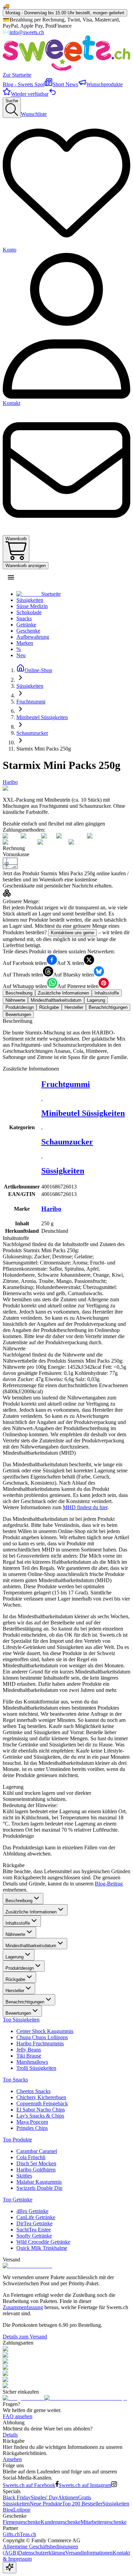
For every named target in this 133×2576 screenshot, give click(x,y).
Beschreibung (19, 1901)
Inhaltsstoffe (18, 1923)
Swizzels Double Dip (39, 2188)
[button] (11, 577)
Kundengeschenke (61, 2522)
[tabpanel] (66, 1039)
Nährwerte (15, 1934)
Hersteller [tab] (74, 1007)
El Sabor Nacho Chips (41, 2110)
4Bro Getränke (32, 2211)
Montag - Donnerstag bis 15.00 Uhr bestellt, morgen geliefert (65, 13)
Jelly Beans (29, 2050)
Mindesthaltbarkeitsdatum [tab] (56, 1000)
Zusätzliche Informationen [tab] (63, 993)
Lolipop (22, 2510)
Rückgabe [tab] (49, 1007)
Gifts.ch (11, 2534)
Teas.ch (28, 2534)
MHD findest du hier (85, 1507)
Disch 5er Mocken (36, 2163)
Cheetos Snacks (33, 2091)
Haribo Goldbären (36, 2170)
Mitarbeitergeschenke (104, 2522)
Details (10, 2435)
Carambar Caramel (37, 2151)
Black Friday (17, 2497)
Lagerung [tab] (96, 1000)
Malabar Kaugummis (39, 2182)
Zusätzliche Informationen (31, 1912)
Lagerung (14, 1957)
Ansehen (12, 2459)
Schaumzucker (67, 1142)
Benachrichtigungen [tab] (108, 1007)
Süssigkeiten (63, 1171)
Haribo (10, 782)
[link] (44, 749)
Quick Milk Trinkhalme (42, 2248)
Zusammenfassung (23, 2307)
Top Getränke (18, 2200)
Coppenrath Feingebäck (42, 2103)
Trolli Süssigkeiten (36, 2068)
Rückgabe (15, 1979)
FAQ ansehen (18, 2416)
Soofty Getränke (34, 2236)
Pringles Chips (32, 2128)
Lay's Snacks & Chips (40, 2116)
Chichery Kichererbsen (41, 2097)
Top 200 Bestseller (82, 2504)
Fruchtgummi (66, 1084)
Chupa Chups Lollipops (42, 2037)
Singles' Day (44, 2497)
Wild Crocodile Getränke (43, 2242)
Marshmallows (32, 2062)
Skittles (24, 2176)
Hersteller (15, 1991)
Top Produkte (17, 2140)
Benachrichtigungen (25, 2002)
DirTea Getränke (34, 2223)
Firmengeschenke (22, 2522)
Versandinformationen (89, 2553)
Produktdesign (20, 1968)
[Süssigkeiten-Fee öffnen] (10, 2568)
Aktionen (68, 2497)
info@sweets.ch (27, 32)
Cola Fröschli (31, 2157)
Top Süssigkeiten (21, 2020)
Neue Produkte (46, 2504)
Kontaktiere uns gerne (72, 933)
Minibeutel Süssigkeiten (83, 1113)
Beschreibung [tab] (19, 993)
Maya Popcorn (32, 2122)
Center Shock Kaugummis (45, 2031)
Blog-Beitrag (109, 1884)
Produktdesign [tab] (20, 1007)
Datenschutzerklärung (42, 2553)
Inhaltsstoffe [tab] (107, 993)
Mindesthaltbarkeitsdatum (31, 1946)
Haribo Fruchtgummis (40, 2043)
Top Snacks (15, 2080)
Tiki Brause (29, 2056)
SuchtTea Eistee (34, 2230)
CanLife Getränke (36, 2217)
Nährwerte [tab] (15, 1000)
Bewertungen (18, 2013)
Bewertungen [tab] (18, 1014)
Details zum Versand (25, 2337)
